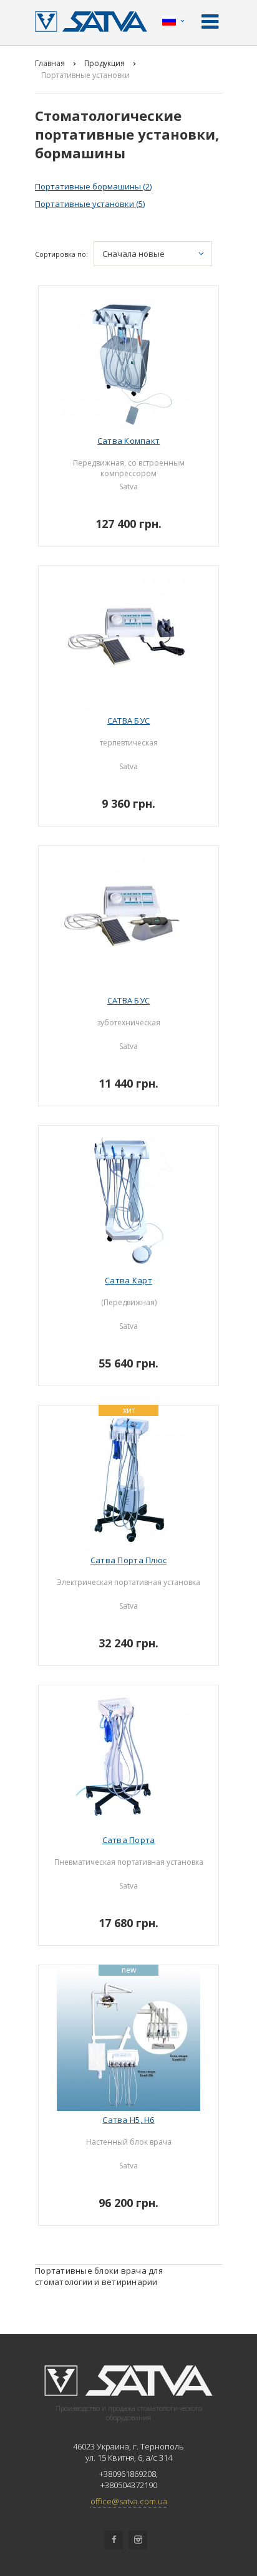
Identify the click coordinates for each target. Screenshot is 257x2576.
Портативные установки (90, 204)
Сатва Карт (128, 1280)
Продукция (104, 63)
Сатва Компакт (128, 441)
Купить (133, 519)
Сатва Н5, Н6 (128, 2120)
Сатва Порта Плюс (128, 1560)
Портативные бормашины (93, 186)
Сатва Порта (129, 1840)
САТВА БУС (128, 721)
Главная (50, 63)
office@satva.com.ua (129, 2501)
